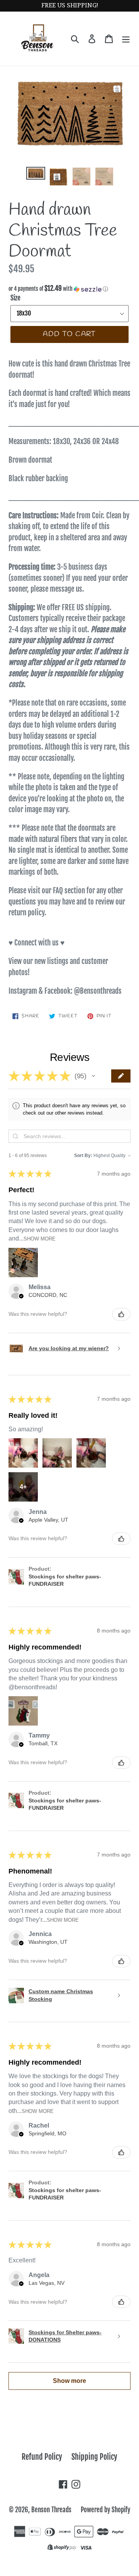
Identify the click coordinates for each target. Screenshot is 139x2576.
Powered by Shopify (105, 2510)
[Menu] (126, 39)
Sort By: (83, 1156)
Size (15, 298)
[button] (69, 289)
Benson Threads (51, 2510)
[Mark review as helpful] (121, 1314)
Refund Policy (42, 2457)
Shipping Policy (94, 2457)
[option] (36, 175)
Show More (40, 1239)
